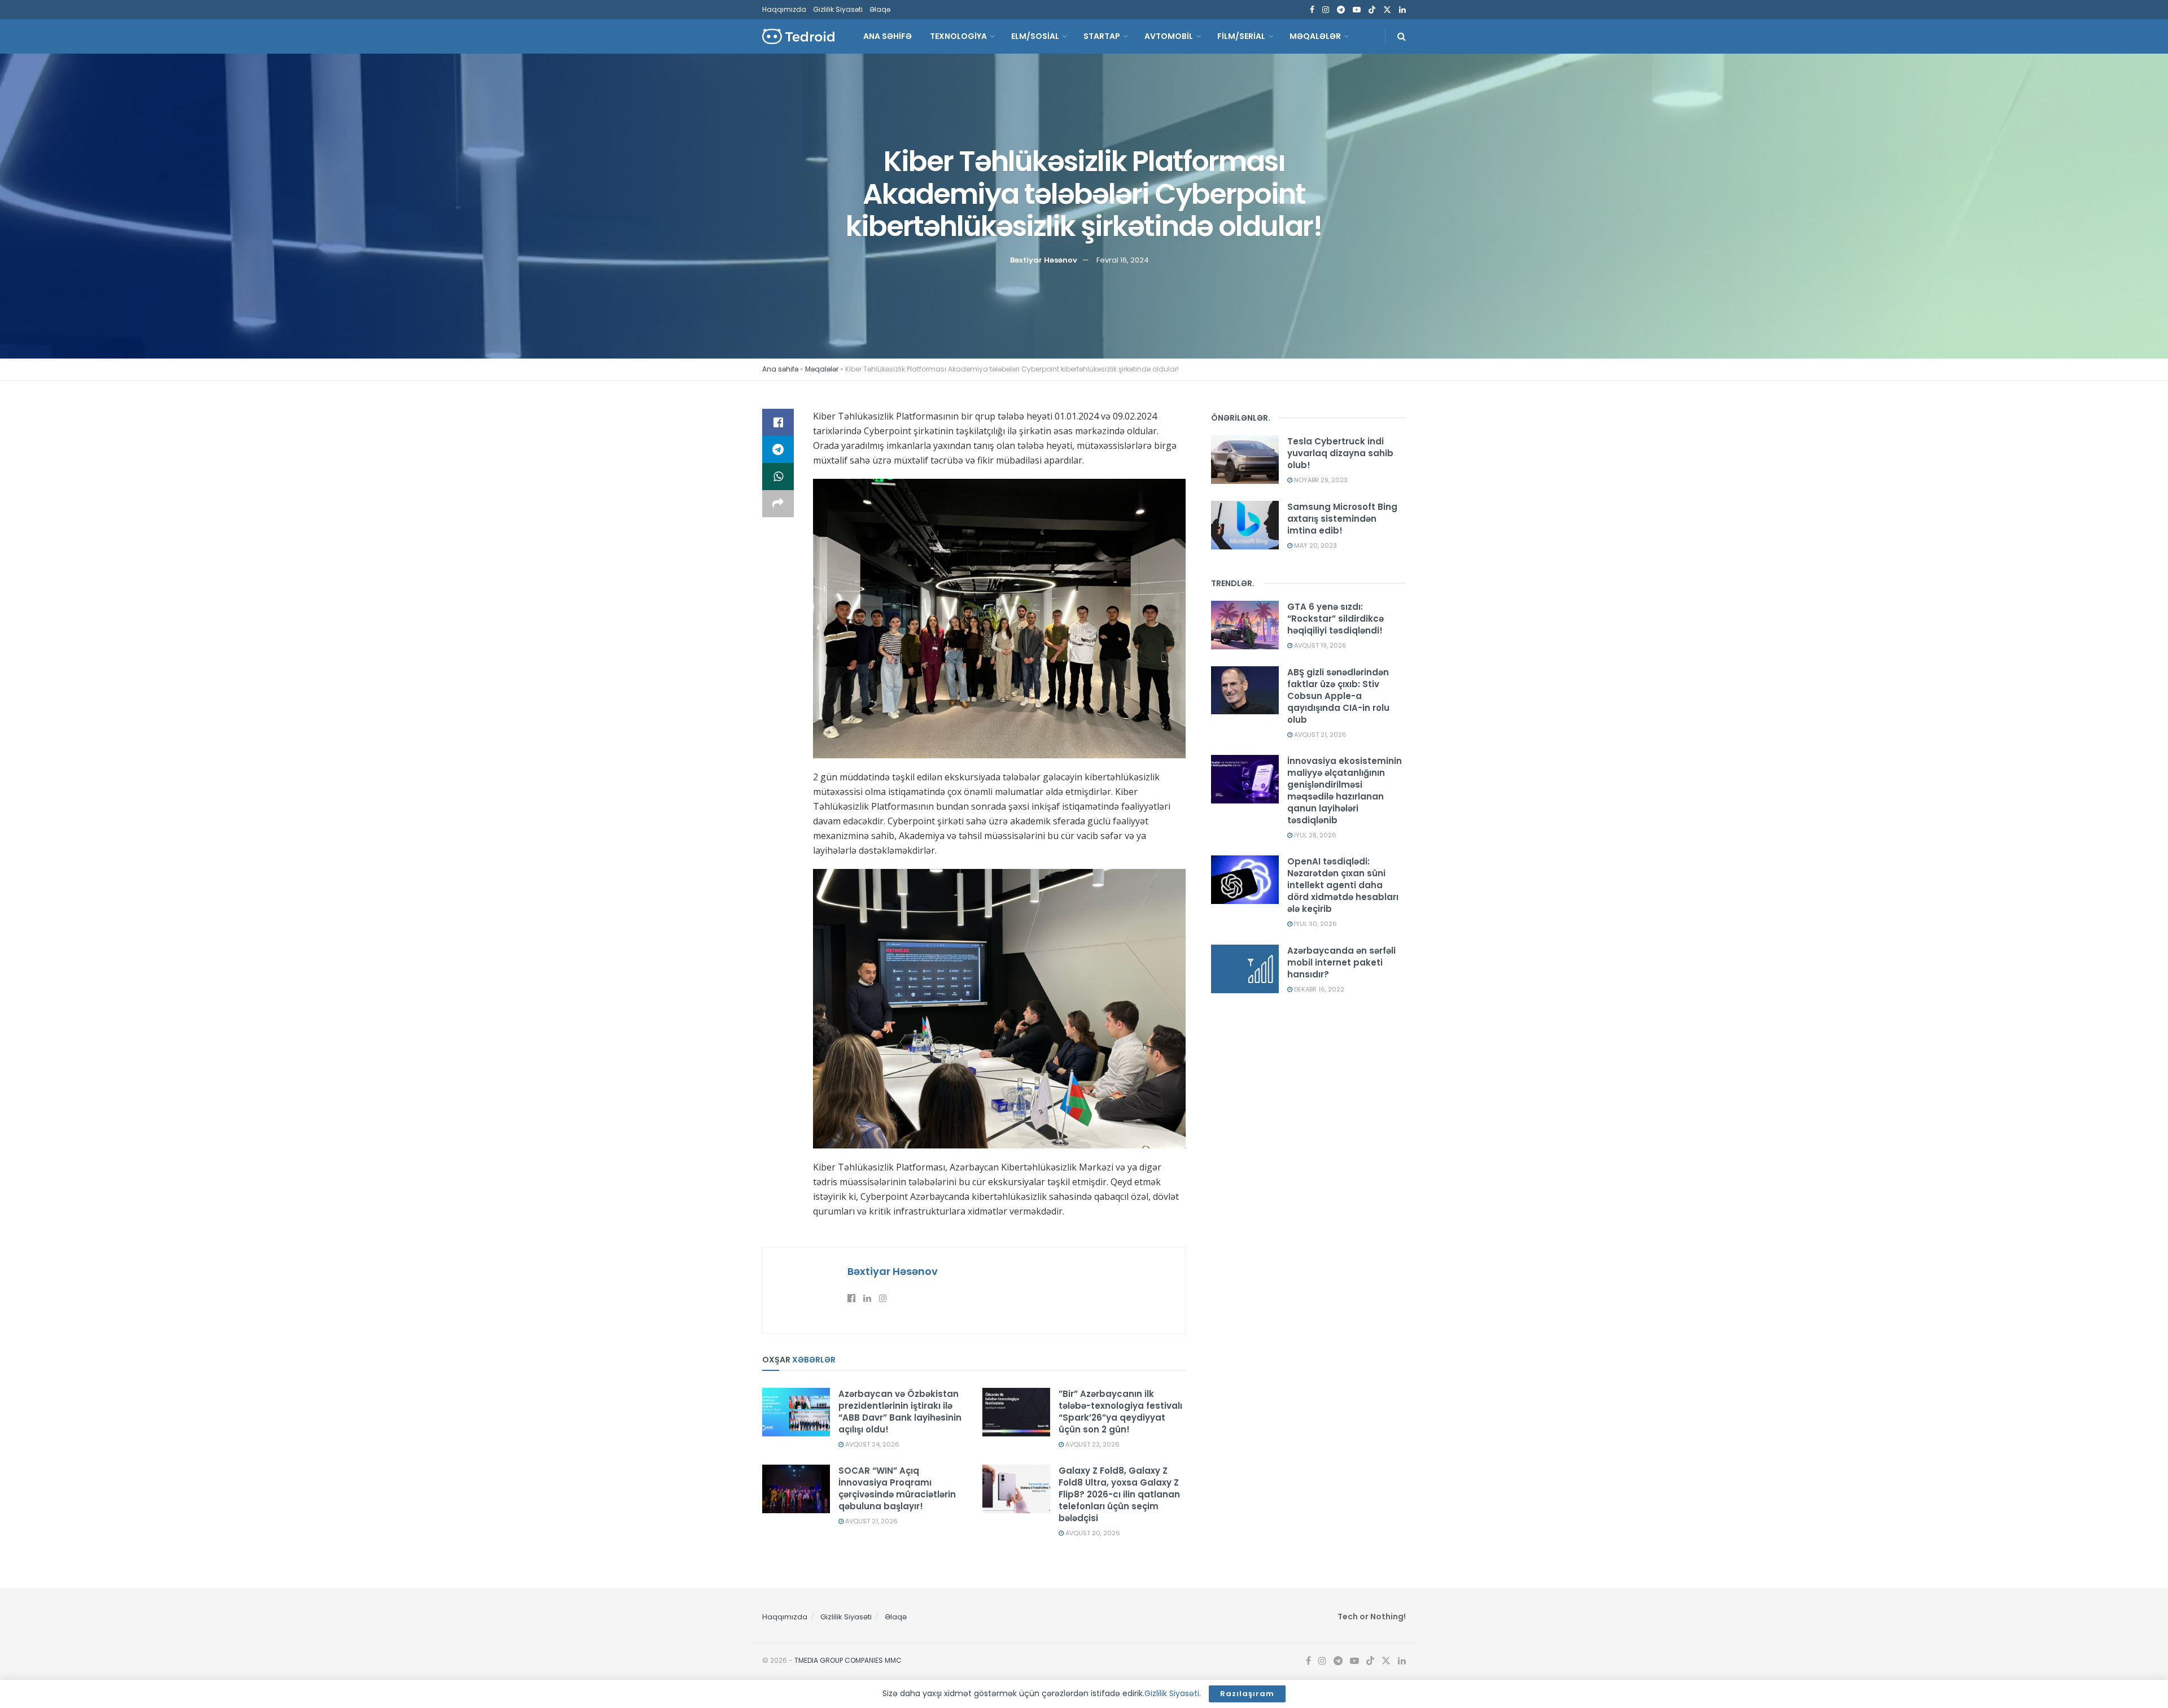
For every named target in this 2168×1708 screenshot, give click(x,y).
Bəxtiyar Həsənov (1044, 260)
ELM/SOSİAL (1035, 36)
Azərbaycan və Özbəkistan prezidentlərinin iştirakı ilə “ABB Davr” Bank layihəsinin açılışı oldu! (900, 1412)
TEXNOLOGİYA (958, 36)
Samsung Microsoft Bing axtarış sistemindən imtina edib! (1342, 519)
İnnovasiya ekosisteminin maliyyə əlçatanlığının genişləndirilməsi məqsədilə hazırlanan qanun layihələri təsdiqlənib (1345, 790)
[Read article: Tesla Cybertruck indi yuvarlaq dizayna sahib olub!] (1245, 460)
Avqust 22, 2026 (1092, 1444)
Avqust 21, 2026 (871, 1521)
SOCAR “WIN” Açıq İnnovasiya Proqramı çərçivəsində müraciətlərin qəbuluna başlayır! (897, 1488)
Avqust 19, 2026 (1319, 645)
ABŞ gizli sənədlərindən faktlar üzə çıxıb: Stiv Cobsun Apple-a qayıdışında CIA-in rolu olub (1338, 696)
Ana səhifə (780, 369)
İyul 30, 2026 (1315, 924)
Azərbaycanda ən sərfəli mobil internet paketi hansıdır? (1341, 962)
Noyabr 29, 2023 (1320, 480)
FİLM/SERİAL (1241, 36)
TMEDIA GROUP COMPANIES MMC (848, 1660)
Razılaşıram (1247, 1694)
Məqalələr (1315, 36)
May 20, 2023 (1315, 545)
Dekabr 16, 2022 (1318, 989)
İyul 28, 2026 (1314, 835)
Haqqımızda (784, 9)
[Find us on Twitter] (1387, 10)
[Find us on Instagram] (1326, 10)
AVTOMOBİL (1169, 36)
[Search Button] (1402, 36)
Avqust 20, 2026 (1092, 1533)
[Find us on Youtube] (1357, 10)
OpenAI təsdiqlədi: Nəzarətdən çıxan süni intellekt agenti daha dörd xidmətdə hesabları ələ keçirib (1343, 885)
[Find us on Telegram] (1341, 10)
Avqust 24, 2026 (871, 1444)
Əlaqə (880, 9)
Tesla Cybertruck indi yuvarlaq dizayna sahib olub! (1340, 453)
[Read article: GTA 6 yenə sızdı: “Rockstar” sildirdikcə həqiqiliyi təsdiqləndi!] (1245, 625)
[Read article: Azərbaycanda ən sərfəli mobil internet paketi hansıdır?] (1245, 969)
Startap (1102, 36)
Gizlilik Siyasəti (838, 9)
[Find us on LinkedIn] (1402, 10)
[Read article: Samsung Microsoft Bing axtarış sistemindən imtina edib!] (1245, 525)
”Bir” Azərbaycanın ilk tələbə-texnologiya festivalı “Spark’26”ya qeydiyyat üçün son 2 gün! (1120, 1412)
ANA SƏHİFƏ (888, 36)
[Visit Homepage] (798, 36)
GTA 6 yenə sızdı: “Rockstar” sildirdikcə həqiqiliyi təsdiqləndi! (1336, 619)
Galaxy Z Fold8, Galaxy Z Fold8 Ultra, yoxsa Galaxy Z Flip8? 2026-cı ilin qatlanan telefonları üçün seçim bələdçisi (1119, 1494)
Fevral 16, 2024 (1123, 260)
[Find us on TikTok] (1372, 10)
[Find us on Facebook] (1312, 10)
